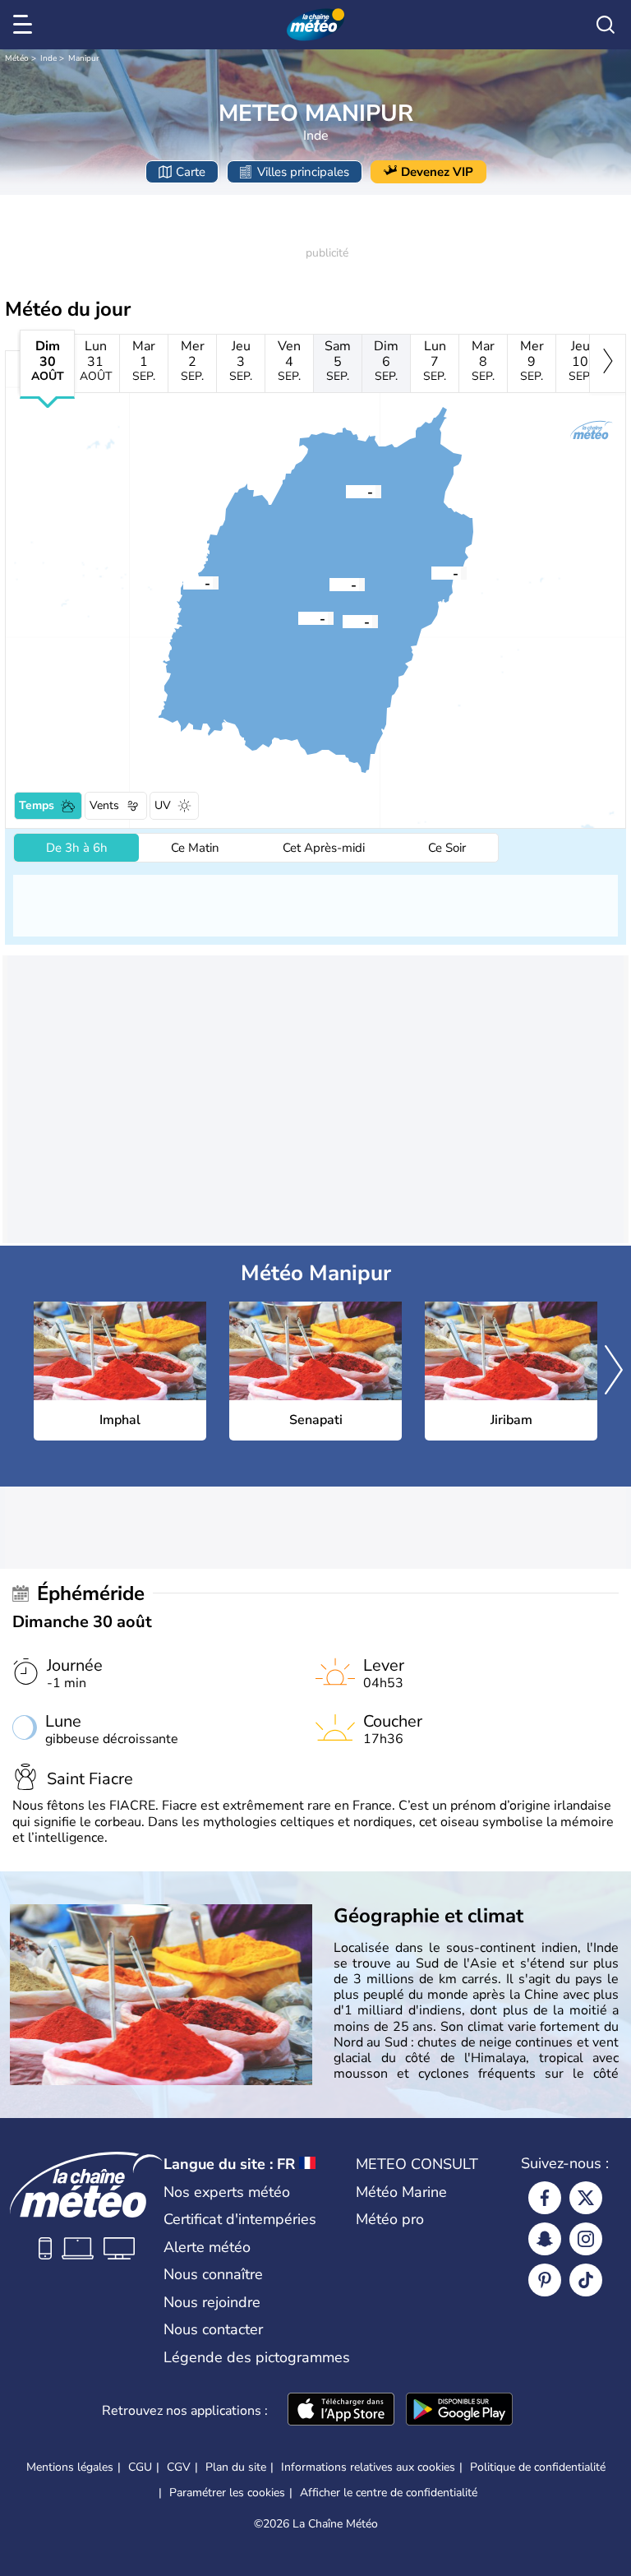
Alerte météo (207, 2247)
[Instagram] (586, 2239)
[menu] (25, 25)
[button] (329, 584)
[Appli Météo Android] (459, 2411)
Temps (37, 805)
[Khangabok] (343, 621)
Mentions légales (70, 2467)
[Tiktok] (586, 2280)
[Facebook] (545, 2198)
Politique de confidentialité (538, 2467)
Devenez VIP (437, 172)
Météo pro (390, 2219)
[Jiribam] (183, 582)
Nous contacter (213, 2329)
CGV (179, 2467)
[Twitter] (586, 2198)
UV (163, 805)
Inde (48, 58)
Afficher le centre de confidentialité (389, 2493)
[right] (608, 363)
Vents (104, 805)
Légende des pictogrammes (257, 2357)
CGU (140, 2467)
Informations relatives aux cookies (368, 2467)
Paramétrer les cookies (227, 2493)
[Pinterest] (545, 2280)
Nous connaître (213, 2274)
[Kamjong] (431, 572)
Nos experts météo (227, 2192)
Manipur (84, 58)
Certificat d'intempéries (240, 2219)
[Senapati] (346, 491)
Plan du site (236, 2467)
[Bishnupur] (298, 617)
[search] (606, 25)
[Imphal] (329, 584)
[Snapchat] (545, 2239)
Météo (17, 58)
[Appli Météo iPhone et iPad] (341, 2411)
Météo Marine (401, 2192)
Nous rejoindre (212, 2302)
